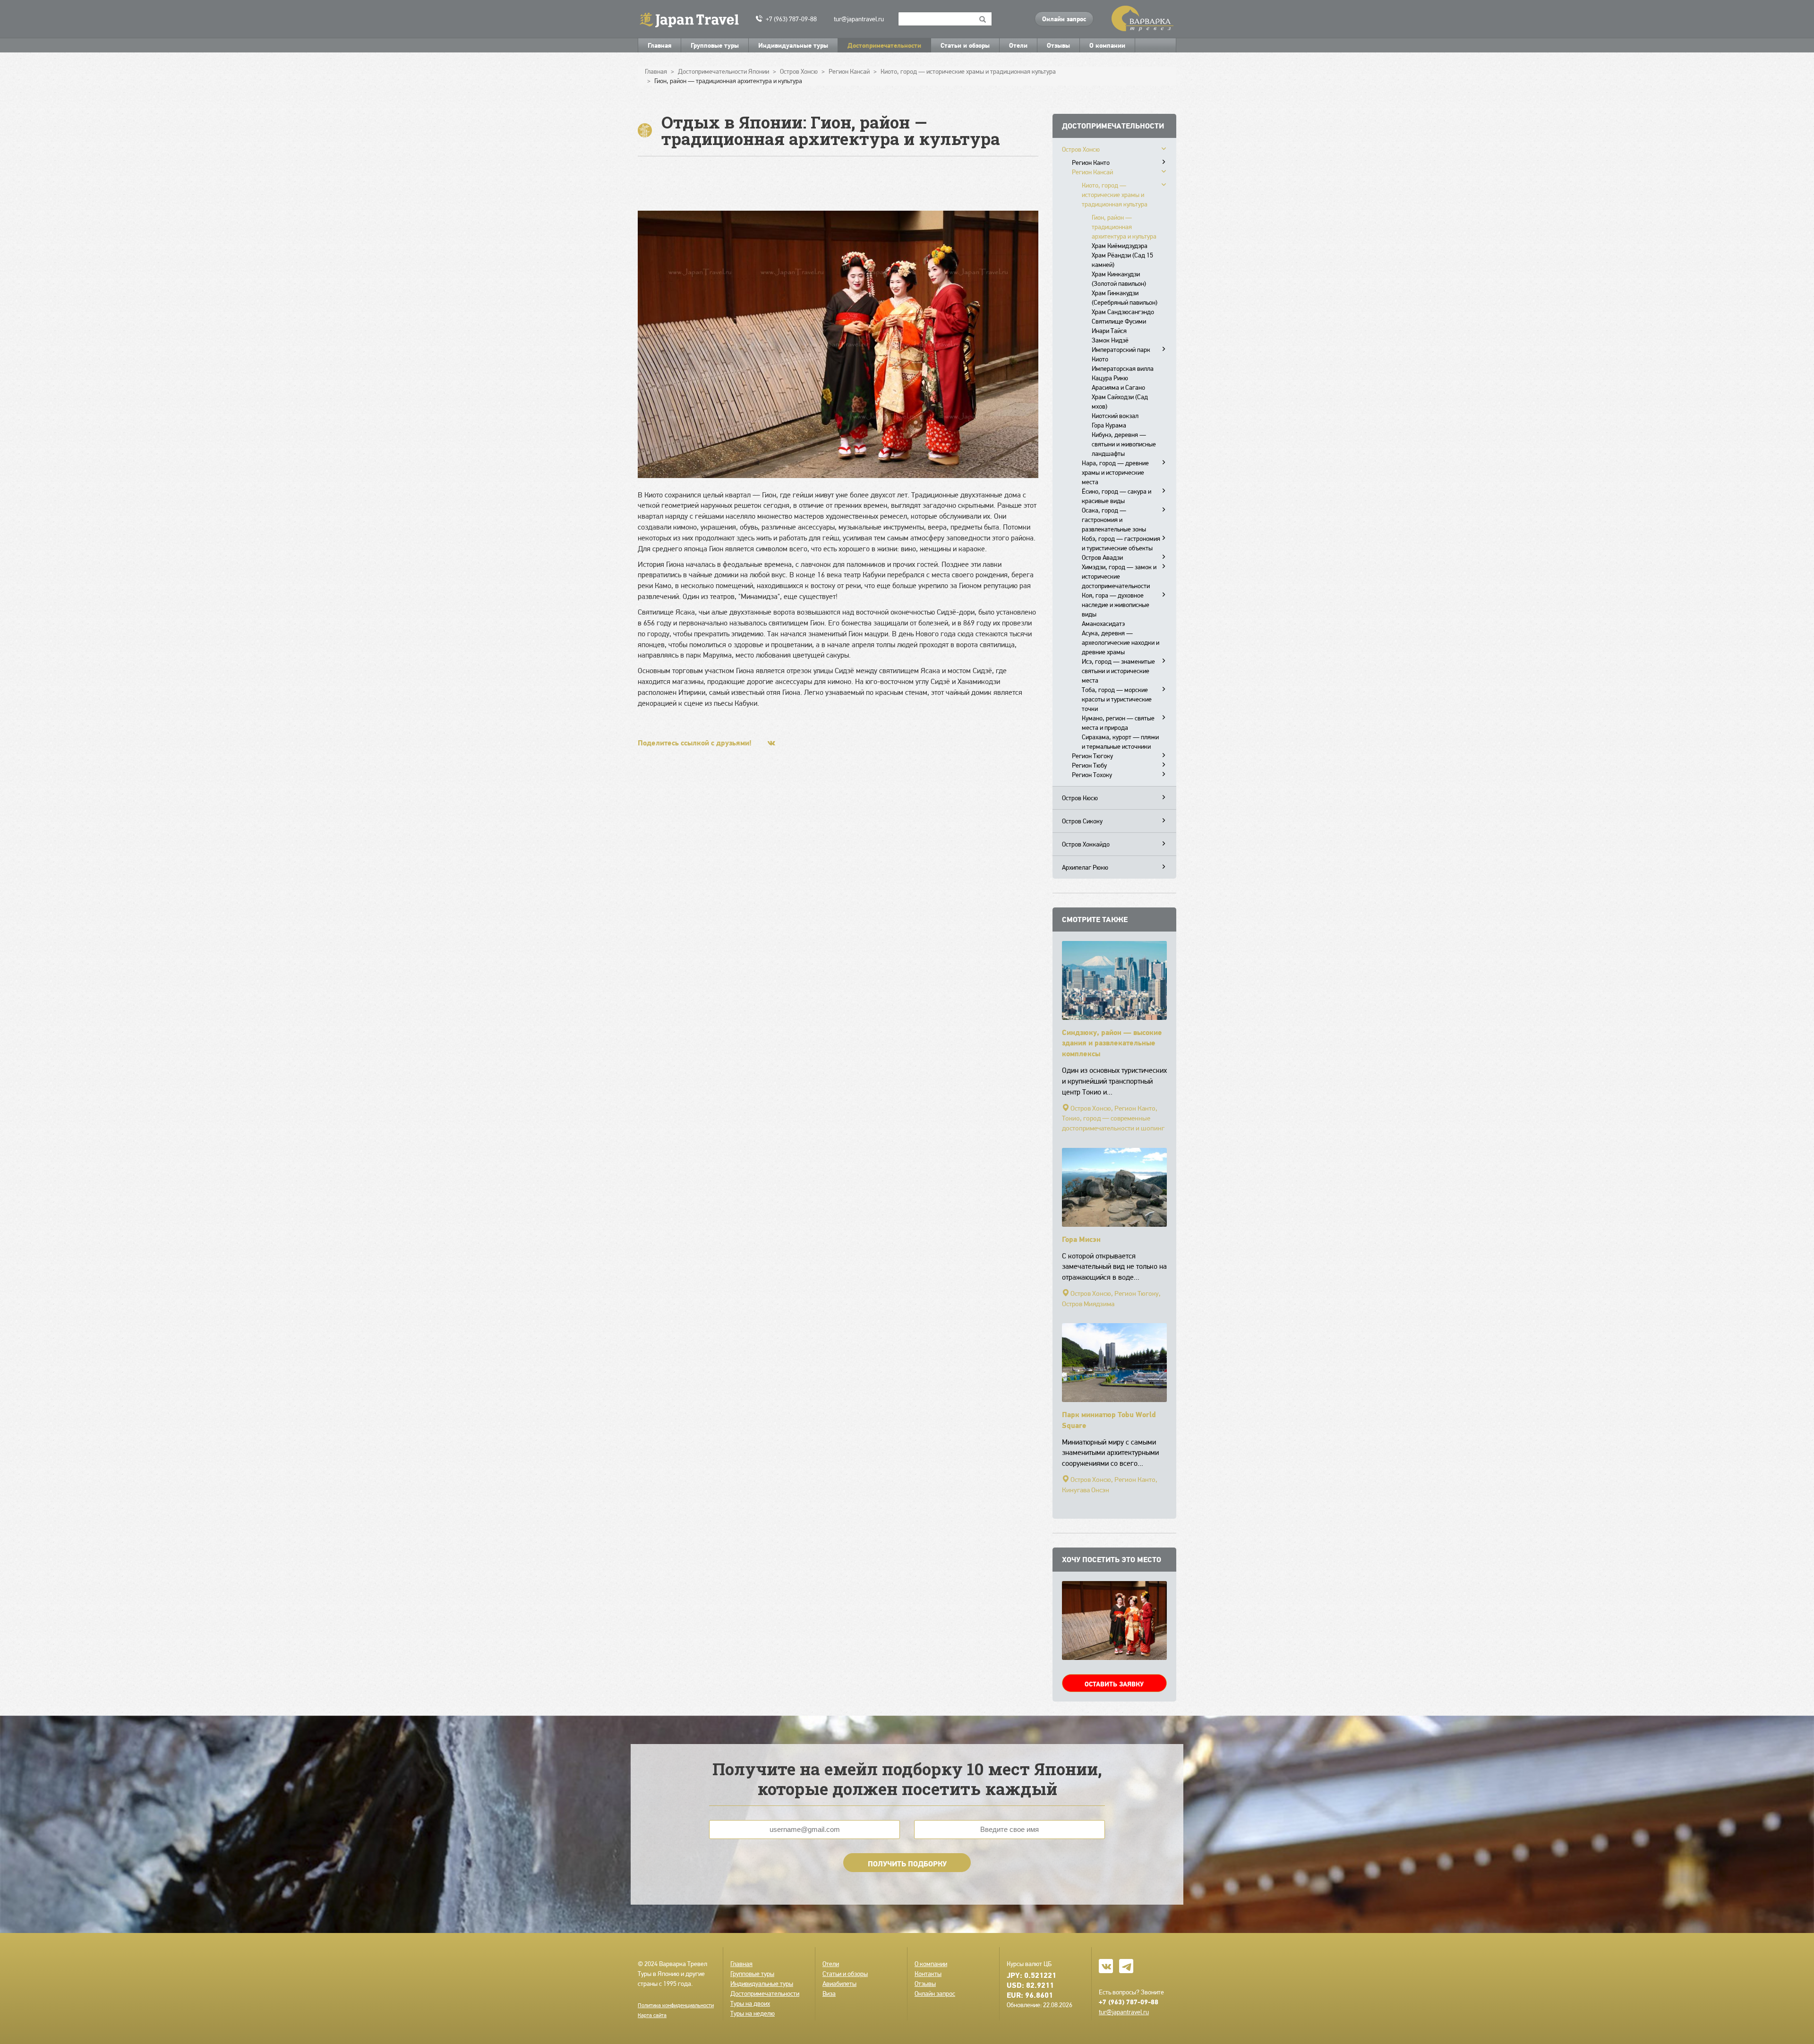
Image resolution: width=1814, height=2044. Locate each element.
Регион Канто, (1136, 1108)
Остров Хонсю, (1092, 1108)
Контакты (928, 1974)
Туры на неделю (753, 2013)
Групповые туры (715, 45)
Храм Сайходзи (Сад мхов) (1120, 402)
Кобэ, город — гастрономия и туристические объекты (1121, 543)
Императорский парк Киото (1121, 354)
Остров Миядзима (1088, 1304)
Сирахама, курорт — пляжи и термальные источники (1120, 742)
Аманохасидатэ (1103, 624)
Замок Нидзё (1110, 340)
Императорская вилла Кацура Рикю (1123, 373)
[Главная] (693, 19)
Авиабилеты (839, 1984)
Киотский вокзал (1115, 416)
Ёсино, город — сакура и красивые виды (1117, 496)
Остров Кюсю (1080, 798)
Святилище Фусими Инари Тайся (1119, 326)
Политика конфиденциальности (676, 2005)
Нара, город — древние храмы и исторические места (1115, 472)
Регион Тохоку (1092, 775)
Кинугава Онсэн (1086, 1490)
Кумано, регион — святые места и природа (1118, 723)
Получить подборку (907, 1864)
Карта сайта (652, 2015)
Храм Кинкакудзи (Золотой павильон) (1119, 279)
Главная (659, 45)
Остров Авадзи (1102, 557)
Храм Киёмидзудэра (1120, 246)
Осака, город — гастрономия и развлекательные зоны (1114, 520)
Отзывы (1058, 45)
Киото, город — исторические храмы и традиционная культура (1115, 195)
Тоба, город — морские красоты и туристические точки (1117, 699)
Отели (1018, 45)
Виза (829, 1993)
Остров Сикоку (1082, 821)
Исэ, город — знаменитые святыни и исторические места (1118, 671)
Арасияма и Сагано (1118, 387)
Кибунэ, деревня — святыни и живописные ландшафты (1124, 444)
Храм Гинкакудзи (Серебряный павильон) (1125, 298)
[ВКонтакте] (771, 743)
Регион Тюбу (1089, 765)
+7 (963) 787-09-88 (791, 19)
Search (983, 19)
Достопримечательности (884, 45)
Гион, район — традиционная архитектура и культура (1124, 227)
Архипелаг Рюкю (1085, 867)
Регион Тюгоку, (1138, 1293)
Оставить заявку (1114, 1684)
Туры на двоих (750, 2003)
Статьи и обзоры (965, 45)
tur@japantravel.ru (859, 19)
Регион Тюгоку (1092, 756)
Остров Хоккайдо (1086, 844)
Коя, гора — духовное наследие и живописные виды (1116, 605)
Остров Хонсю (1081, 149)
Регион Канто (1091, 162)
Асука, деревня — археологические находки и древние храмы (1121, 642)
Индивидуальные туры (793, 45)
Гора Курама (1109, 425)
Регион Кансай (1092, 172)
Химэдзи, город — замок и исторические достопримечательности (1119, 576)
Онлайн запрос (1064, 19)
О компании (1107, 45)
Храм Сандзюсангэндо (1123, 312)
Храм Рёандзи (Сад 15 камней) (1122, 260)
